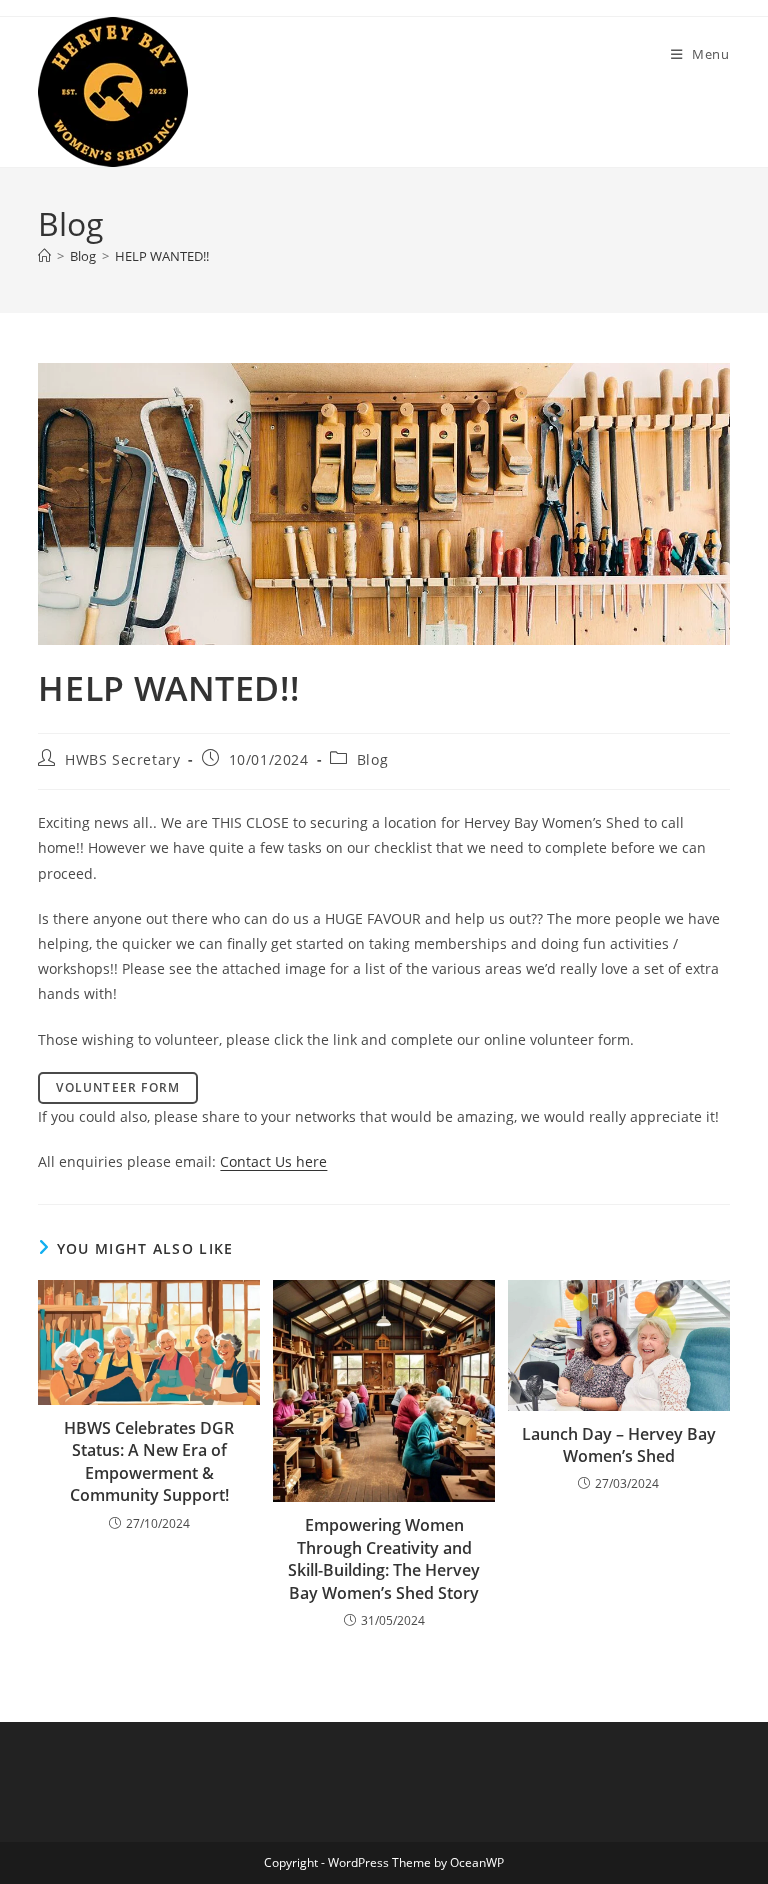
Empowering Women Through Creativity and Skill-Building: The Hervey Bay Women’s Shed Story (384, 1558)
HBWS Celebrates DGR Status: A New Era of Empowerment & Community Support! (149, 1461)
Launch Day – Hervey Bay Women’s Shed (619, 1445)
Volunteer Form (118, 1087)
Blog (372, 759)
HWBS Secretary (122, 759)
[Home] (44, 256)
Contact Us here (273, 1161)
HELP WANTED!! (162, 256)
